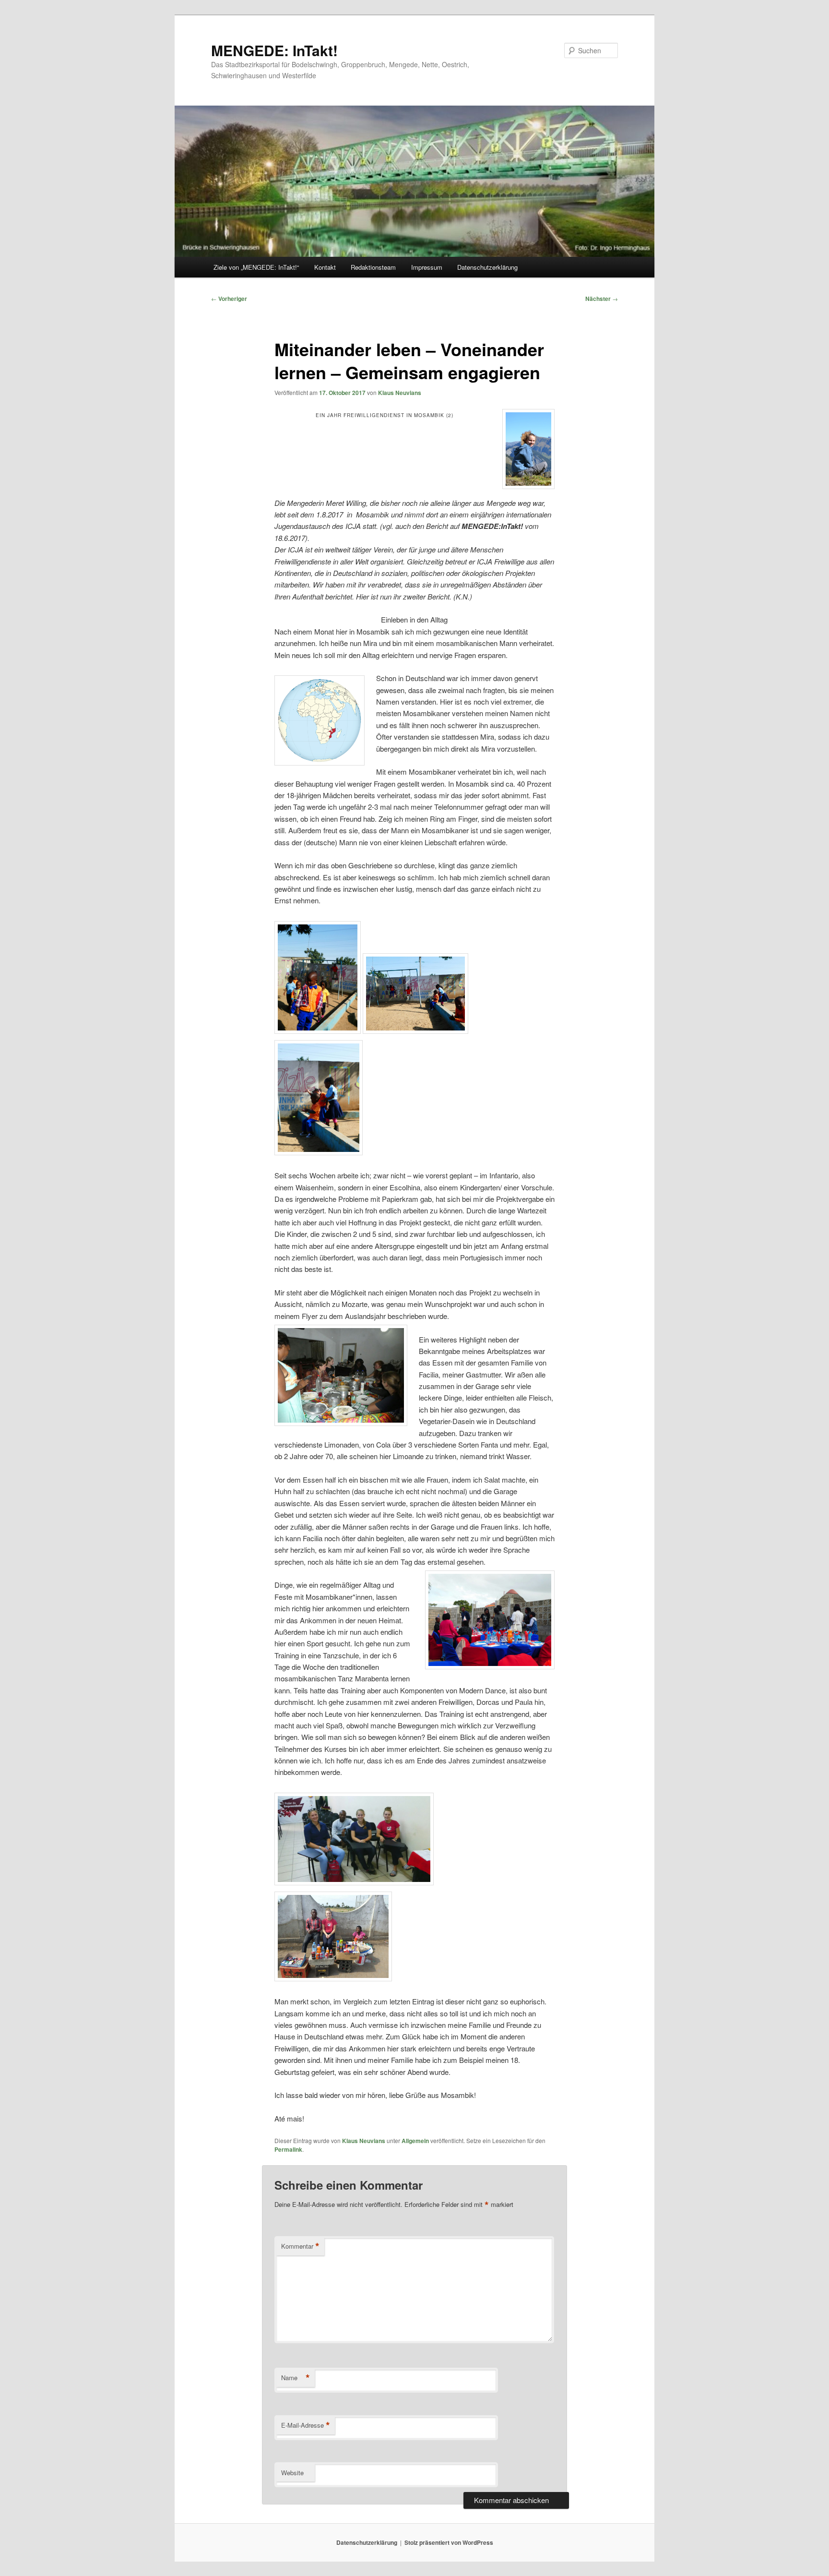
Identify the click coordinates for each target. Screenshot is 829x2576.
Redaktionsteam (373, 267)
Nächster (602, 299)
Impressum (427, 267)
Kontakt (325, 267)
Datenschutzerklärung (487, 267)
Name (296, 2378)
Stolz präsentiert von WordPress (449, 2542)
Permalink (288, 2149)
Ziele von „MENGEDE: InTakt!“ (256, 267)
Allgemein (415, 2141)
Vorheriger (229, 299)
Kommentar (300, 2246)
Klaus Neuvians (400, 393)
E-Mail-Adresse (306, 2425)
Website (292, 2473)
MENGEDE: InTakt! (274, 50)
